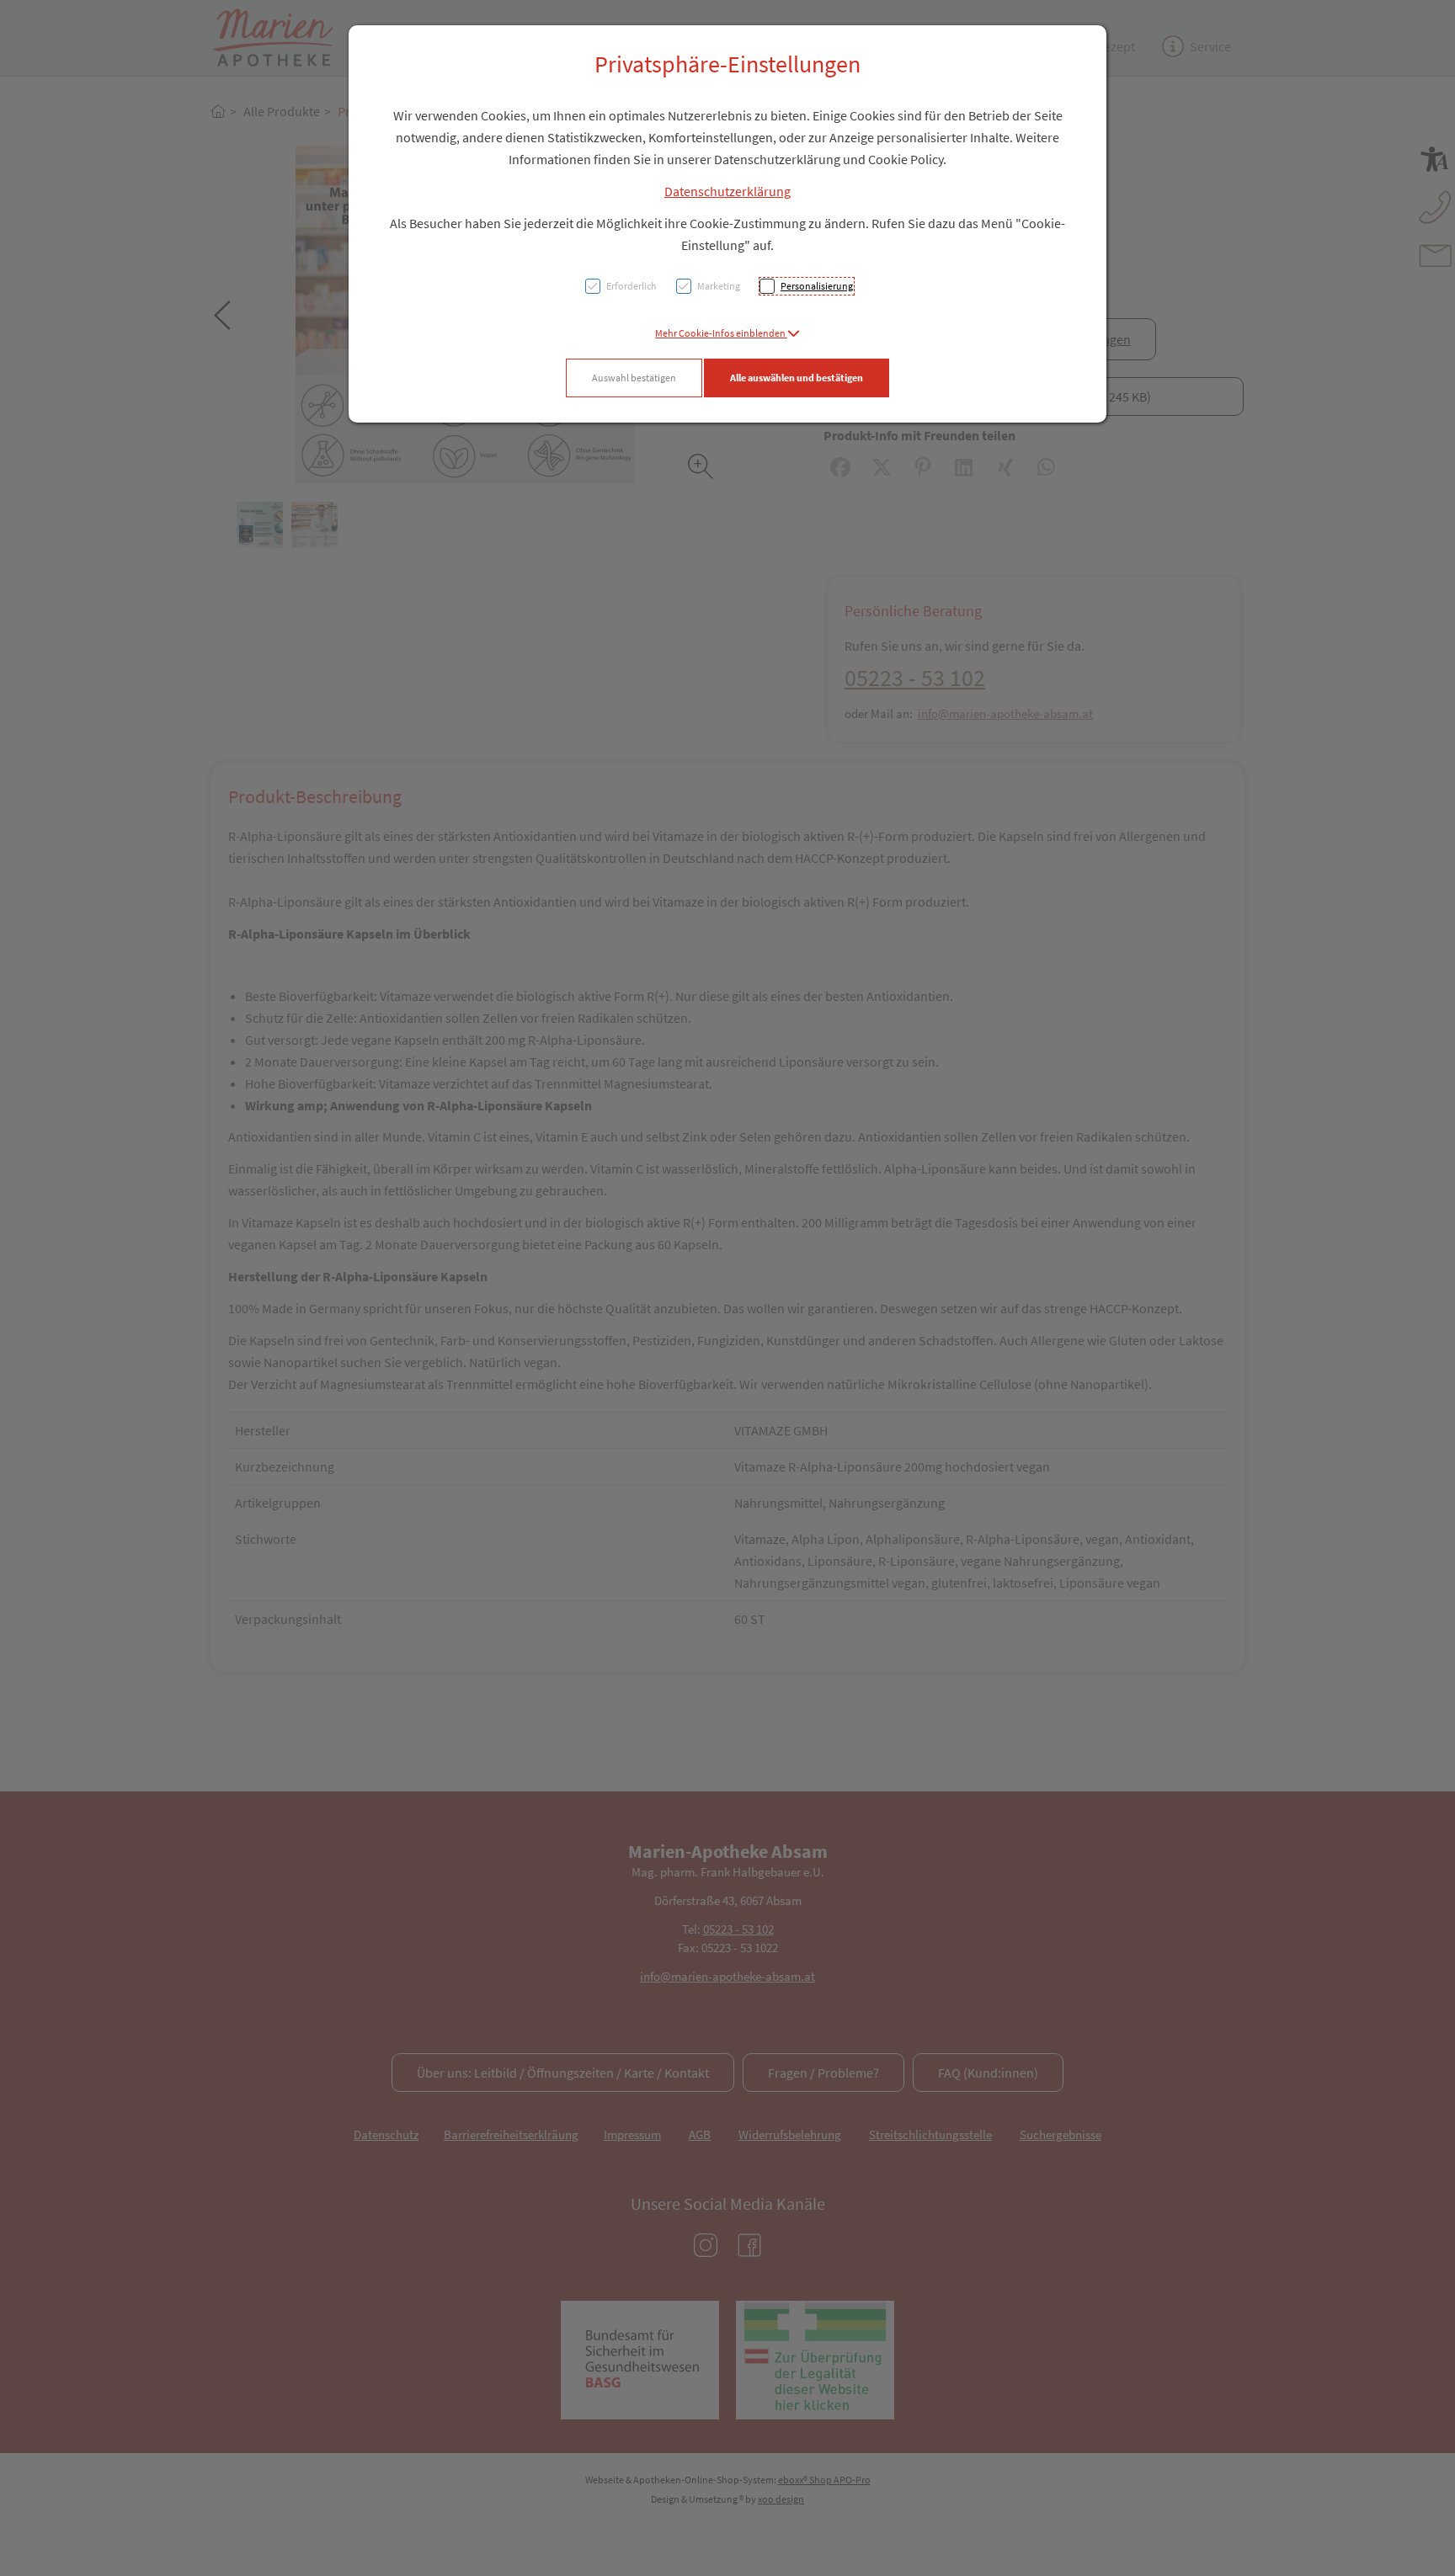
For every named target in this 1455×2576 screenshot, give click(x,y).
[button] (727, 333)
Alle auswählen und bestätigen (797, 378)
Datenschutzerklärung (727, 191)
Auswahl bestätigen (634, 378)
